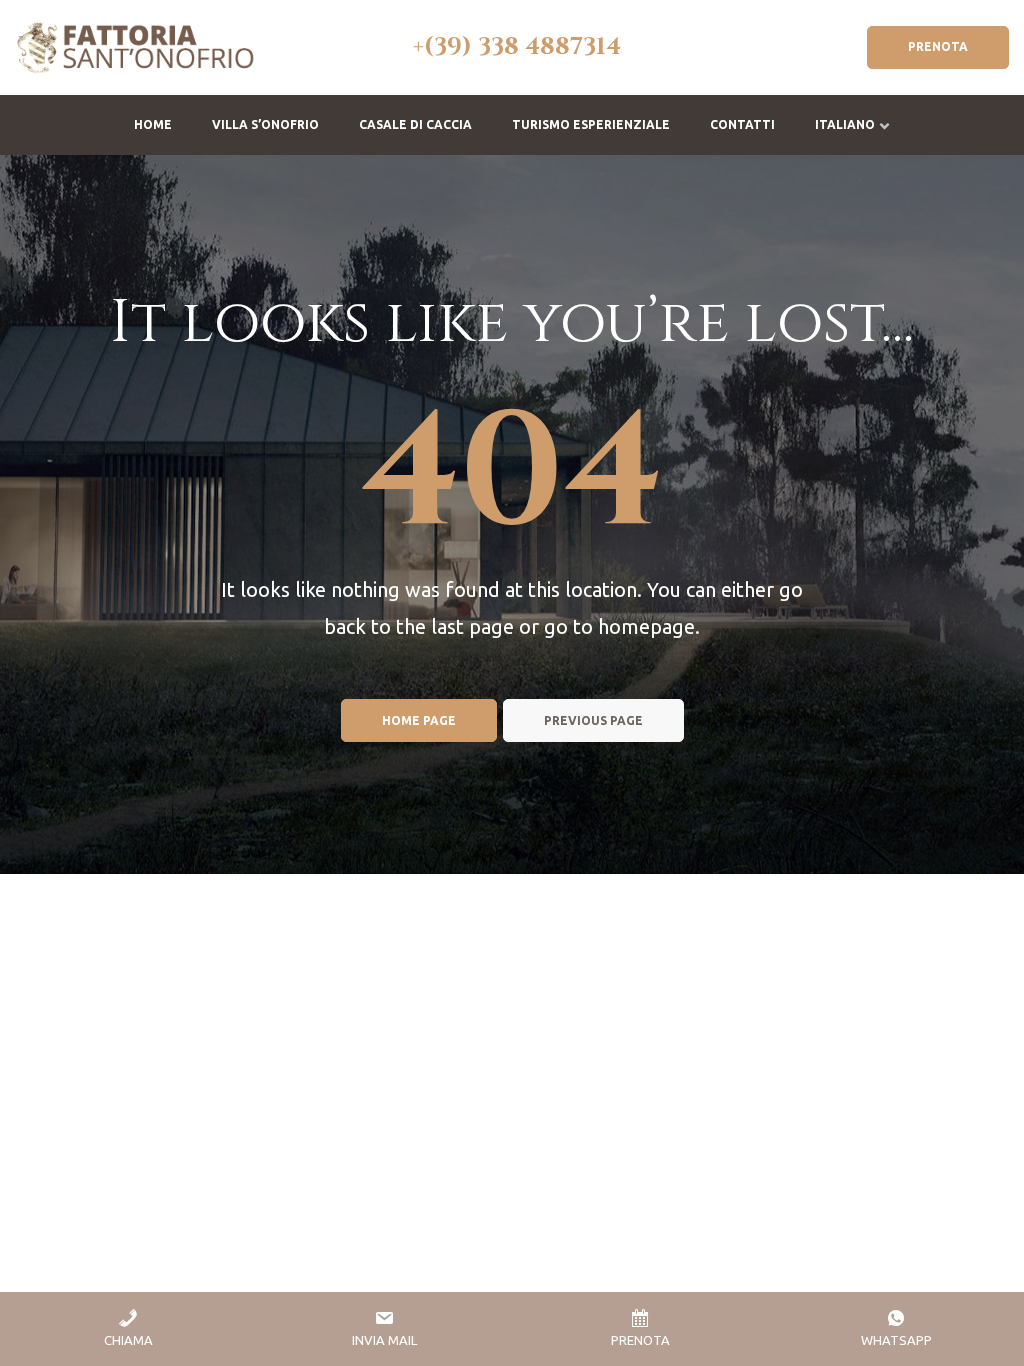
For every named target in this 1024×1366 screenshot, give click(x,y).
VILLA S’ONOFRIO (265, 124)
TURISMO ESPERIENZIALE (591, 124)
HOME (153, 124)
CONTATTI (742, 124)
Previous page (593, 720)
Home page (419, 720)
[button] (938, 47)
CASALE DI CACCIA (415, 124)
